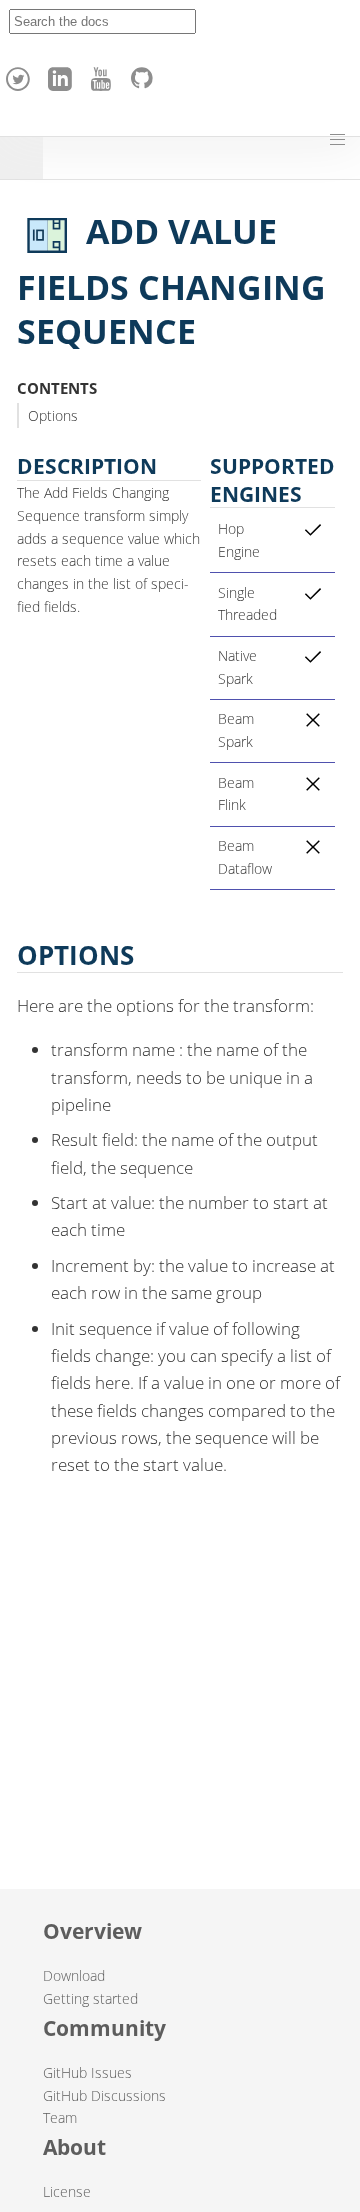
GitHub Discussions (104, 2095)
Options (53, 415)
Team (60, 2117)
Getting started (90, 1998)
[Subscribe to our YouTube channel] (104, 74)
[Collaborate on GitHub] (146, 74)
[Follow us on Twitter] (21, 74)
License (67, 2191)
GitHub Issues (87, 2072)
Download (74, 1975)
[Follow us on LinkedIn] (63, 74)
